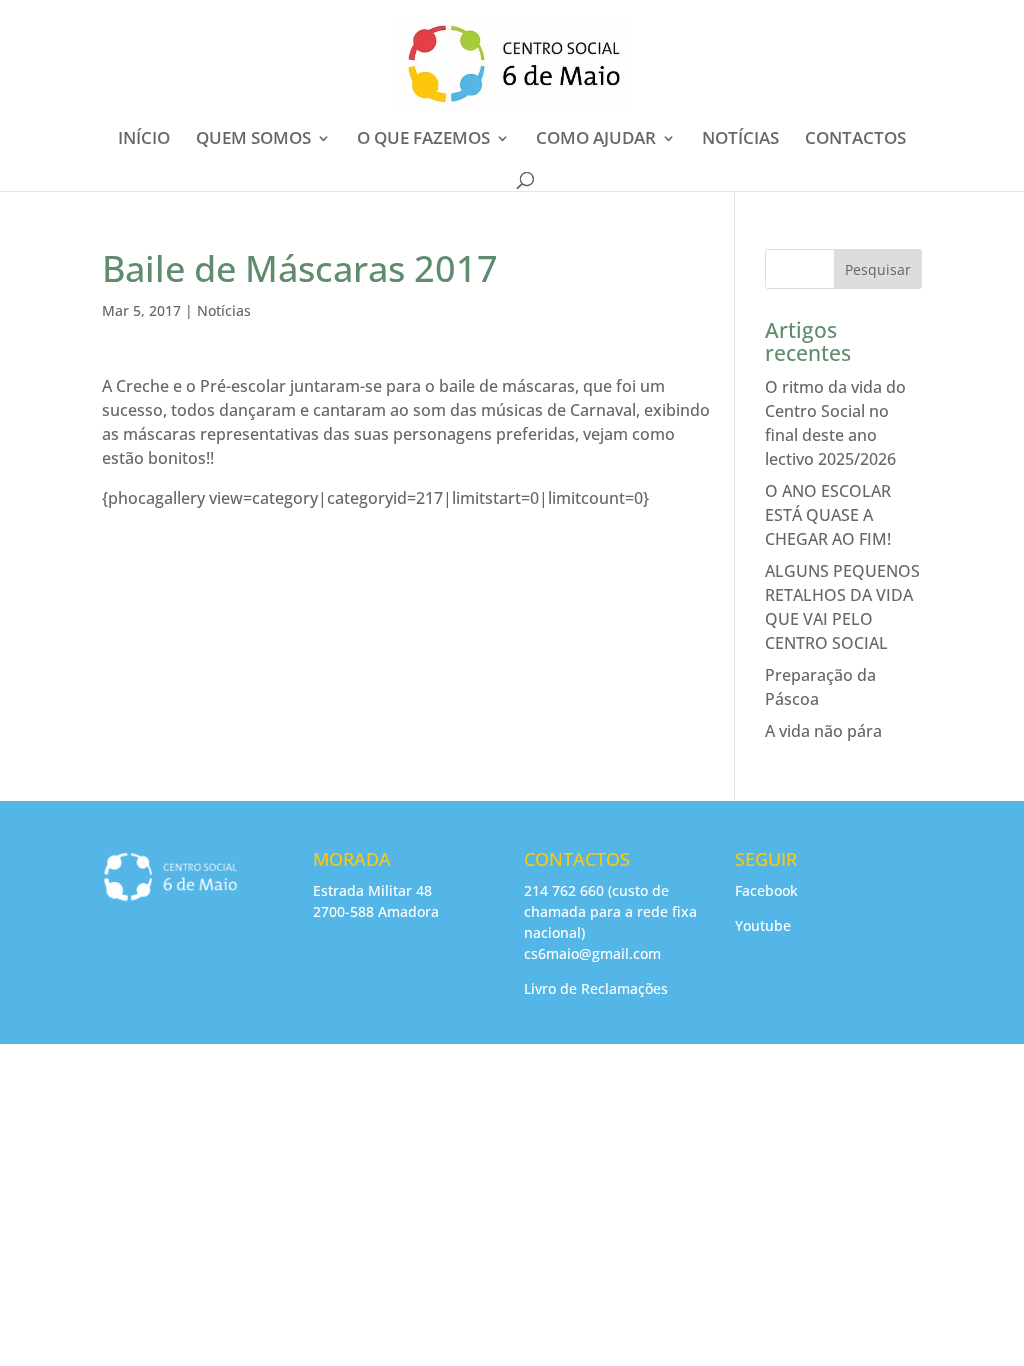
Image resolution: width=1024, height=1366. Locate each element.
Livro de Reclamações (596, 988)
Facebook (766, 890)
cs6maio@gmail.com (592, 953)
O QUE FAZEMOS (423, 140)
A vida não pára (823, 731)
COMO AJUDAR (596, 140)
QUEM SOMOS (253, 140)
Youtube (763, 925)
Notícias (224, 310)
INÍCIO (144, 140)
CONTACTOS (855, 140)
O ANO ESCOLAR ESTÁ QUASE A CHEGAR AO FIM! (828, 515)
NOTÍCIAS (740, 140)
